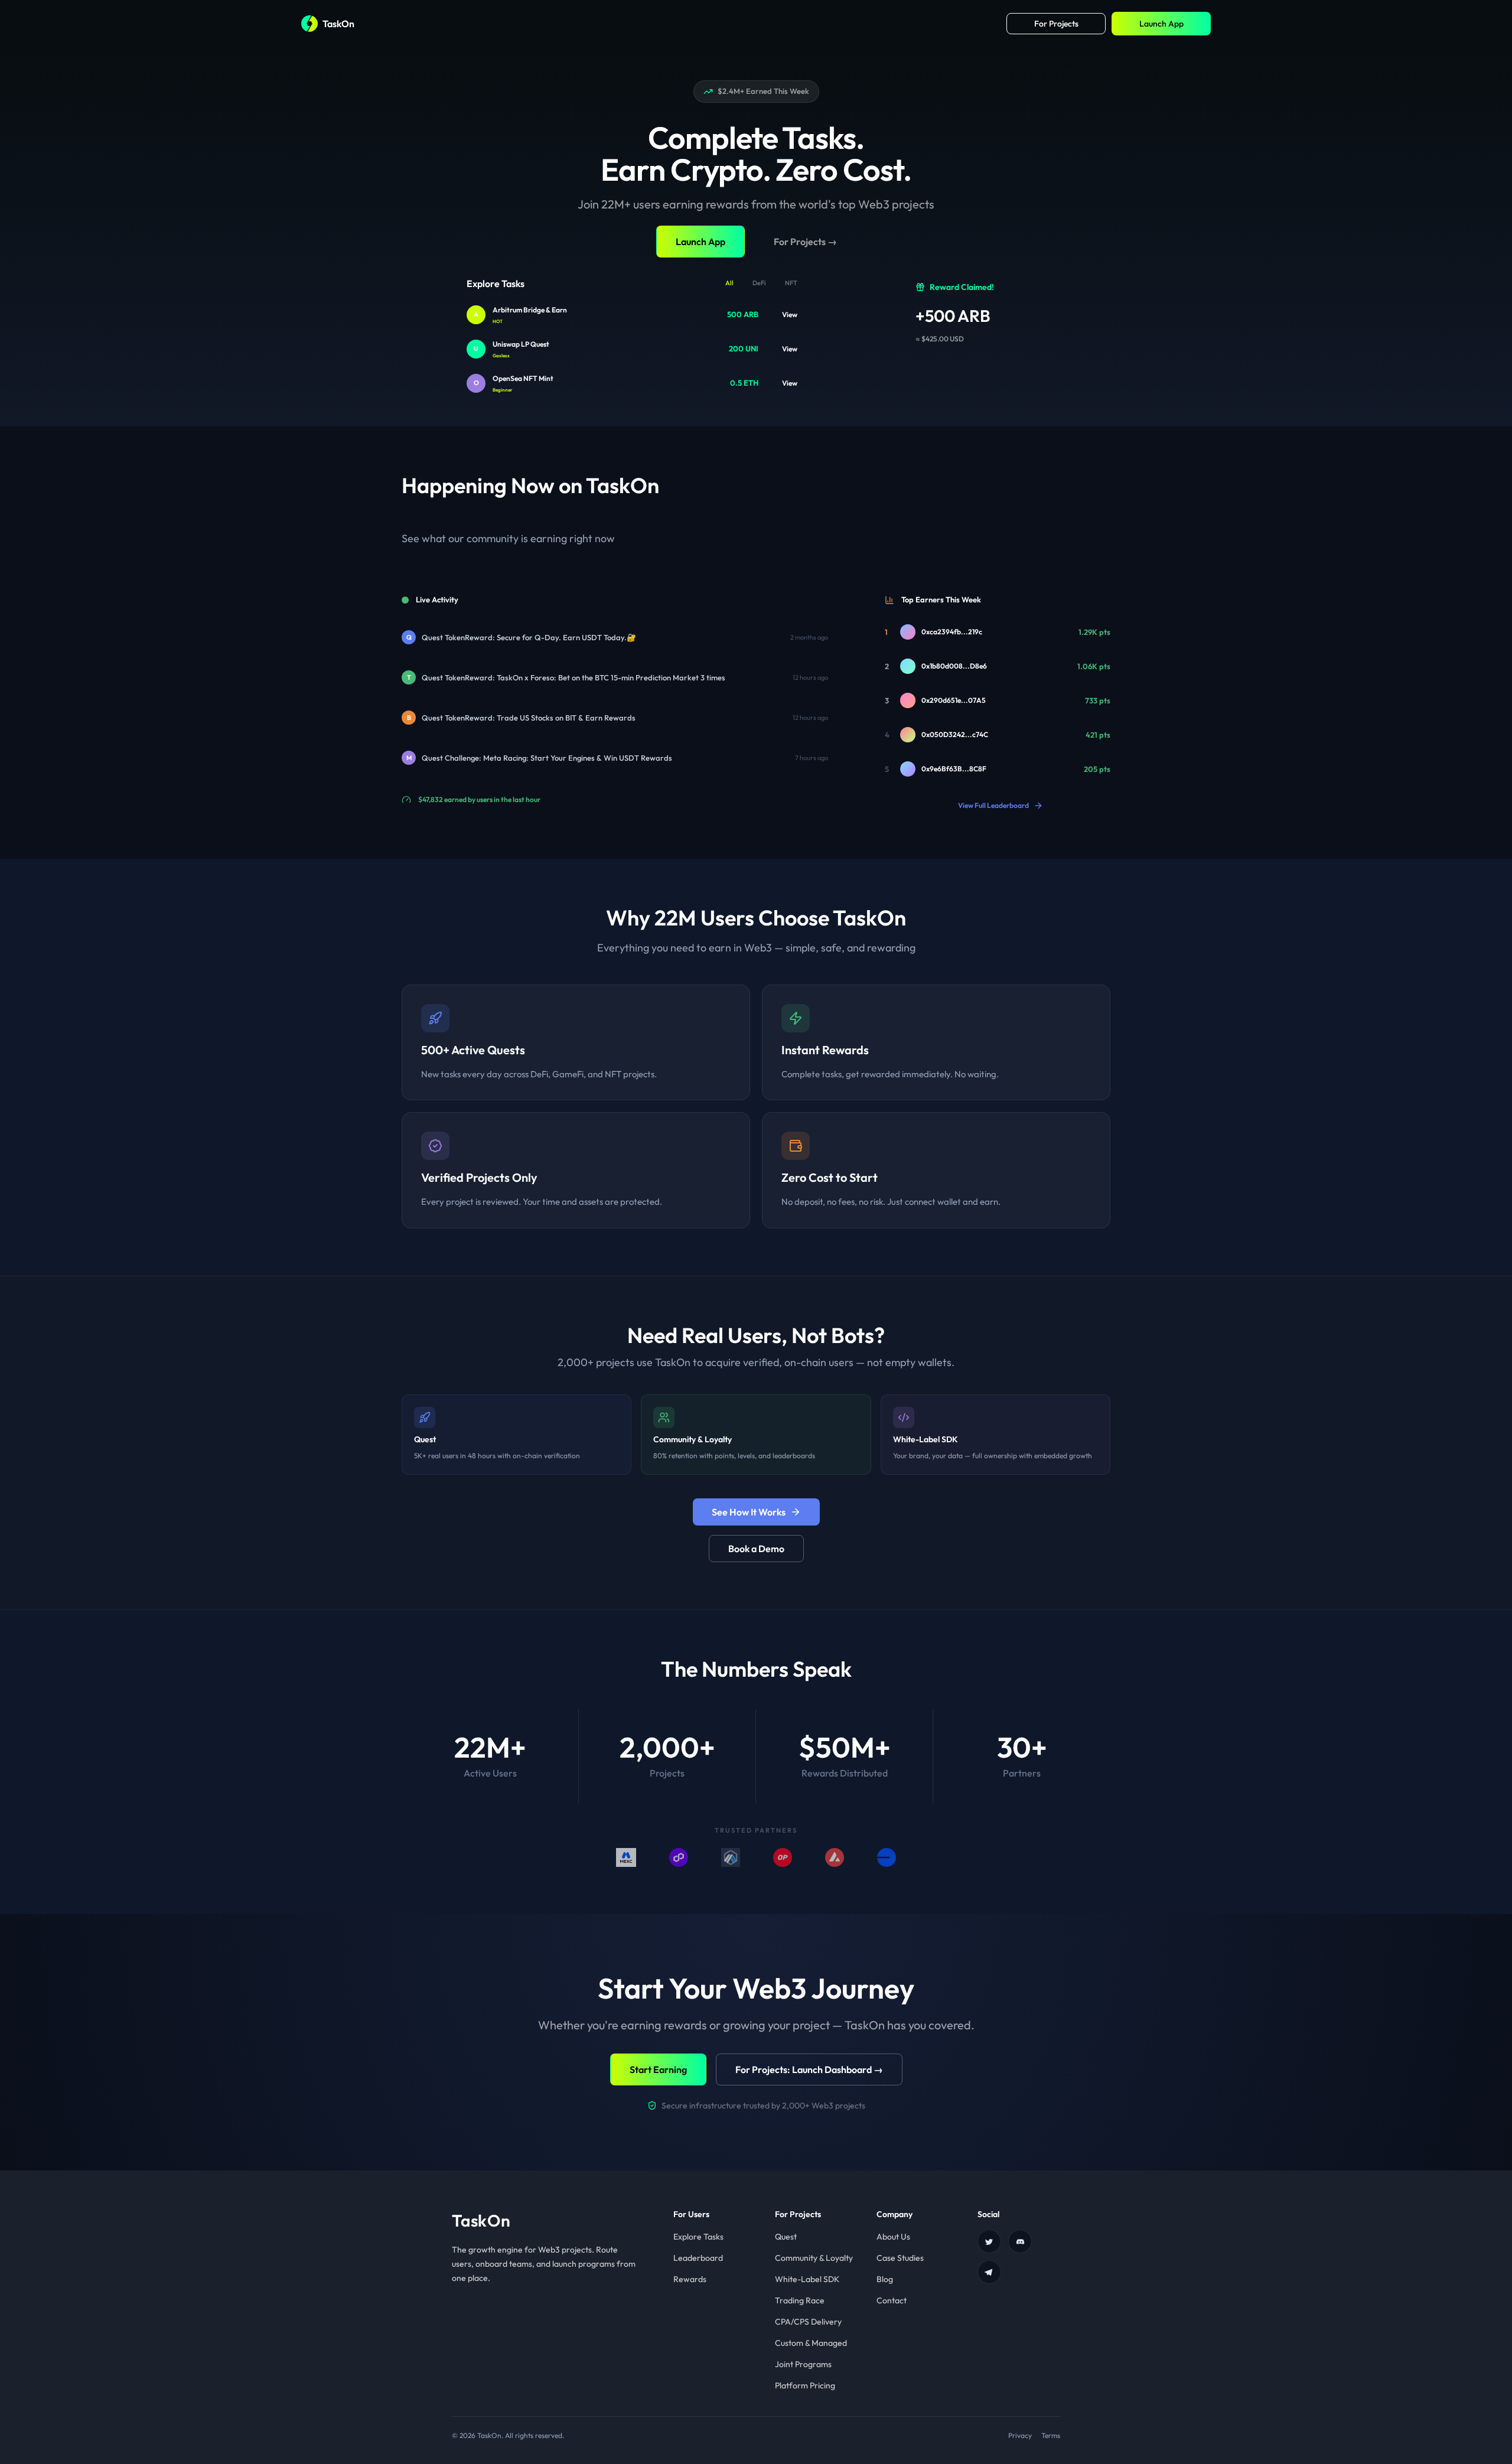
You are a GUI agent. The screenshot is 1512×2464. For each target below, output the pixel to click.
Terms (1051, 2435)
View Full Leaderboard (993, 805)
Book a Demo (756, 1549)
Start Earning (658, 2069)
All (729, 283)
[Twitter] (989, 2241)
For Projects (1056, 24)
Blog (885, 2279)
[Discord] (1020, 2241)
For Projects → (805, 242)
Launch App (1161, 24)
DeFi (759, 283)
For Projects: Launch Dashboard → (809, 2069)
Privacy (1020, 2435)
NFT (791, 283)
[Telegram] (989, 2272)
